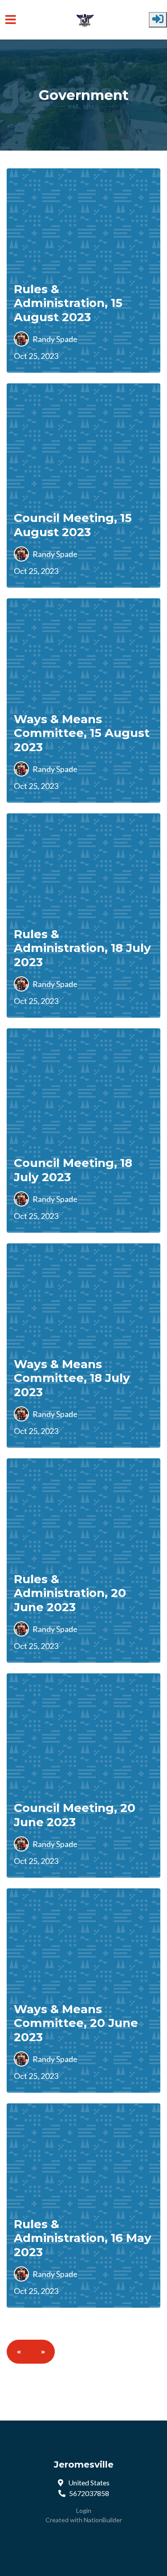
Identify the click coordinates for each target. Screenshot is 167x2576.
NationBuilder (103, 2520)
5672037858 (89, 2493)
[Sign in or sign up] (158, 20)
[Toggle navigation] (11, 20)
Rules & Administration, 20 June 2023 (70, 1593)
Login (84, 2510)
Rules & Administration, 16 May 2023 (83, 2238)
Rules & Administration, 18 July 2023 (82, 948)
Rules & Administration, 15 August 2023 (68, 303)
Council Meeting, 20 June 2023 (75, 1815)
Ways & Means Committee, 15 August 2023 (82, 733)
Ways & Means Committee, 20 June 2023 (76, 2023)
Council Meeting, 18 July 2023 (73, 1170)
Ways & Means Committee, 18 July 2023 (72, 1378)
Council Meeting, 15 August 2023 (73, 525)
